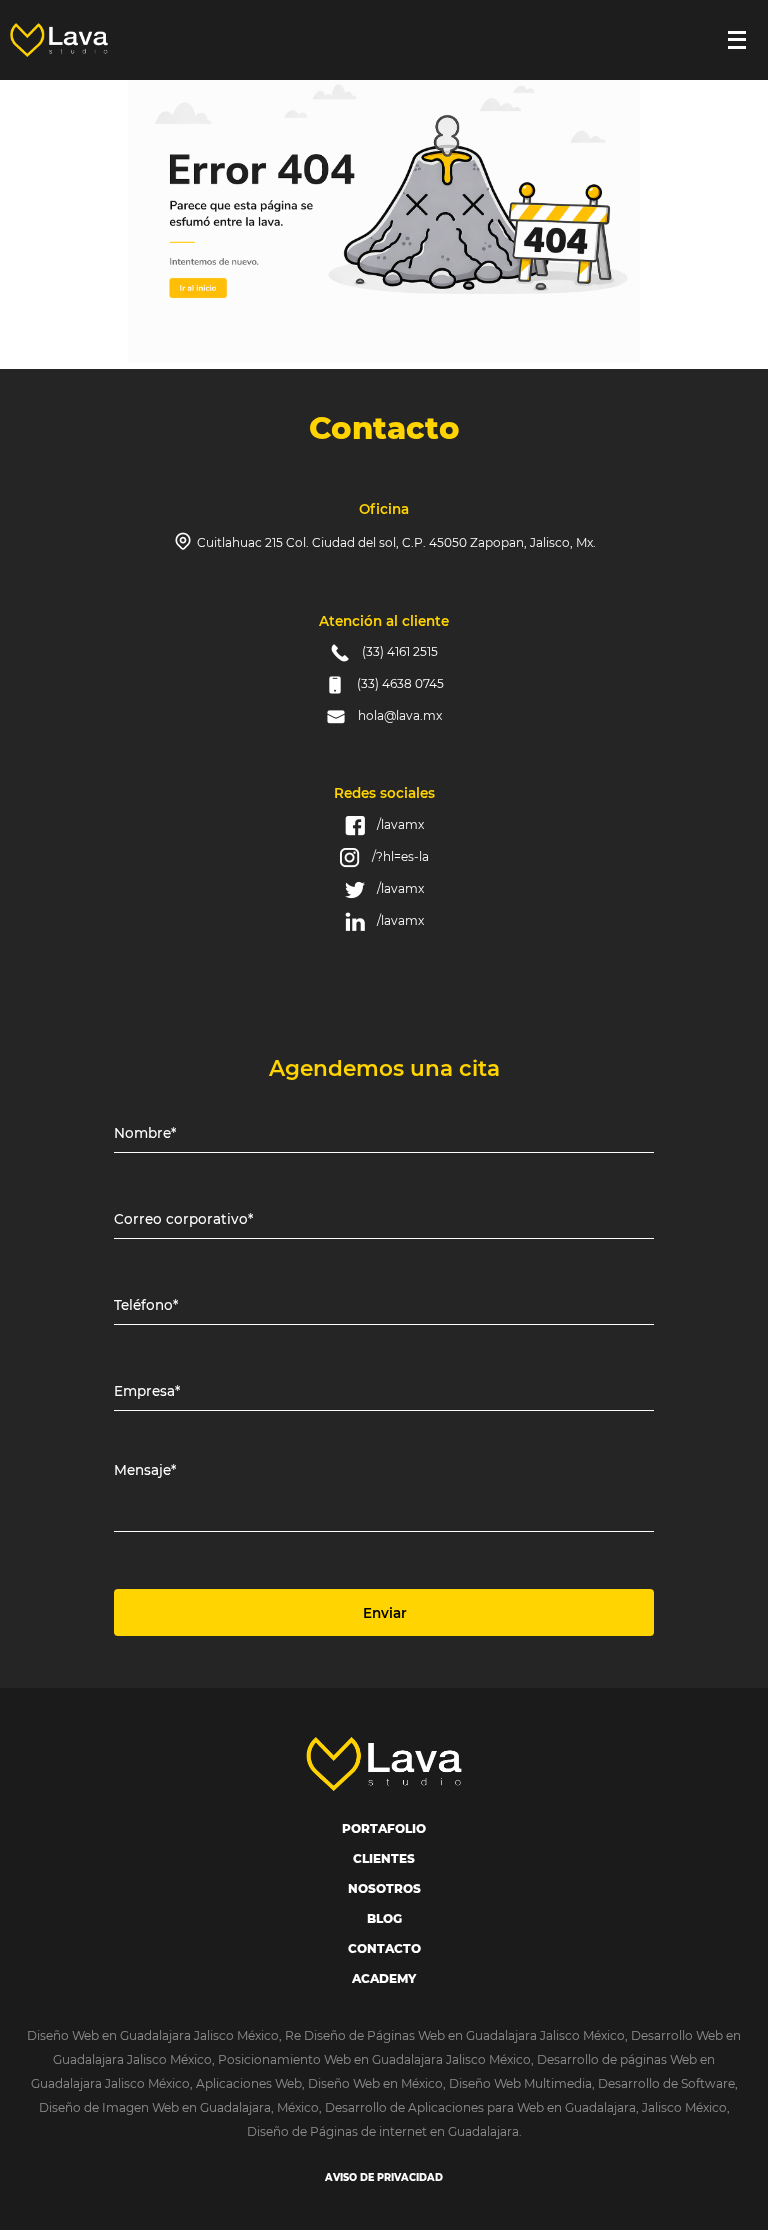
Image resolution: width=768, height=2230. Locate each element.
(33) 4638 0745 (400, 683)
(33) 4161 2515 (400, 651)
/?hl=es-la (400, 856)
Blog (384, 1918)
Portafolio (384, 1828)
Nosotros (384, 1888)
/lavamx (400, 824)
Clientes (384, 1858)
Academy (384, 1978)
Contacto (384, 1948)
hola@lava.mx (400, 715)
